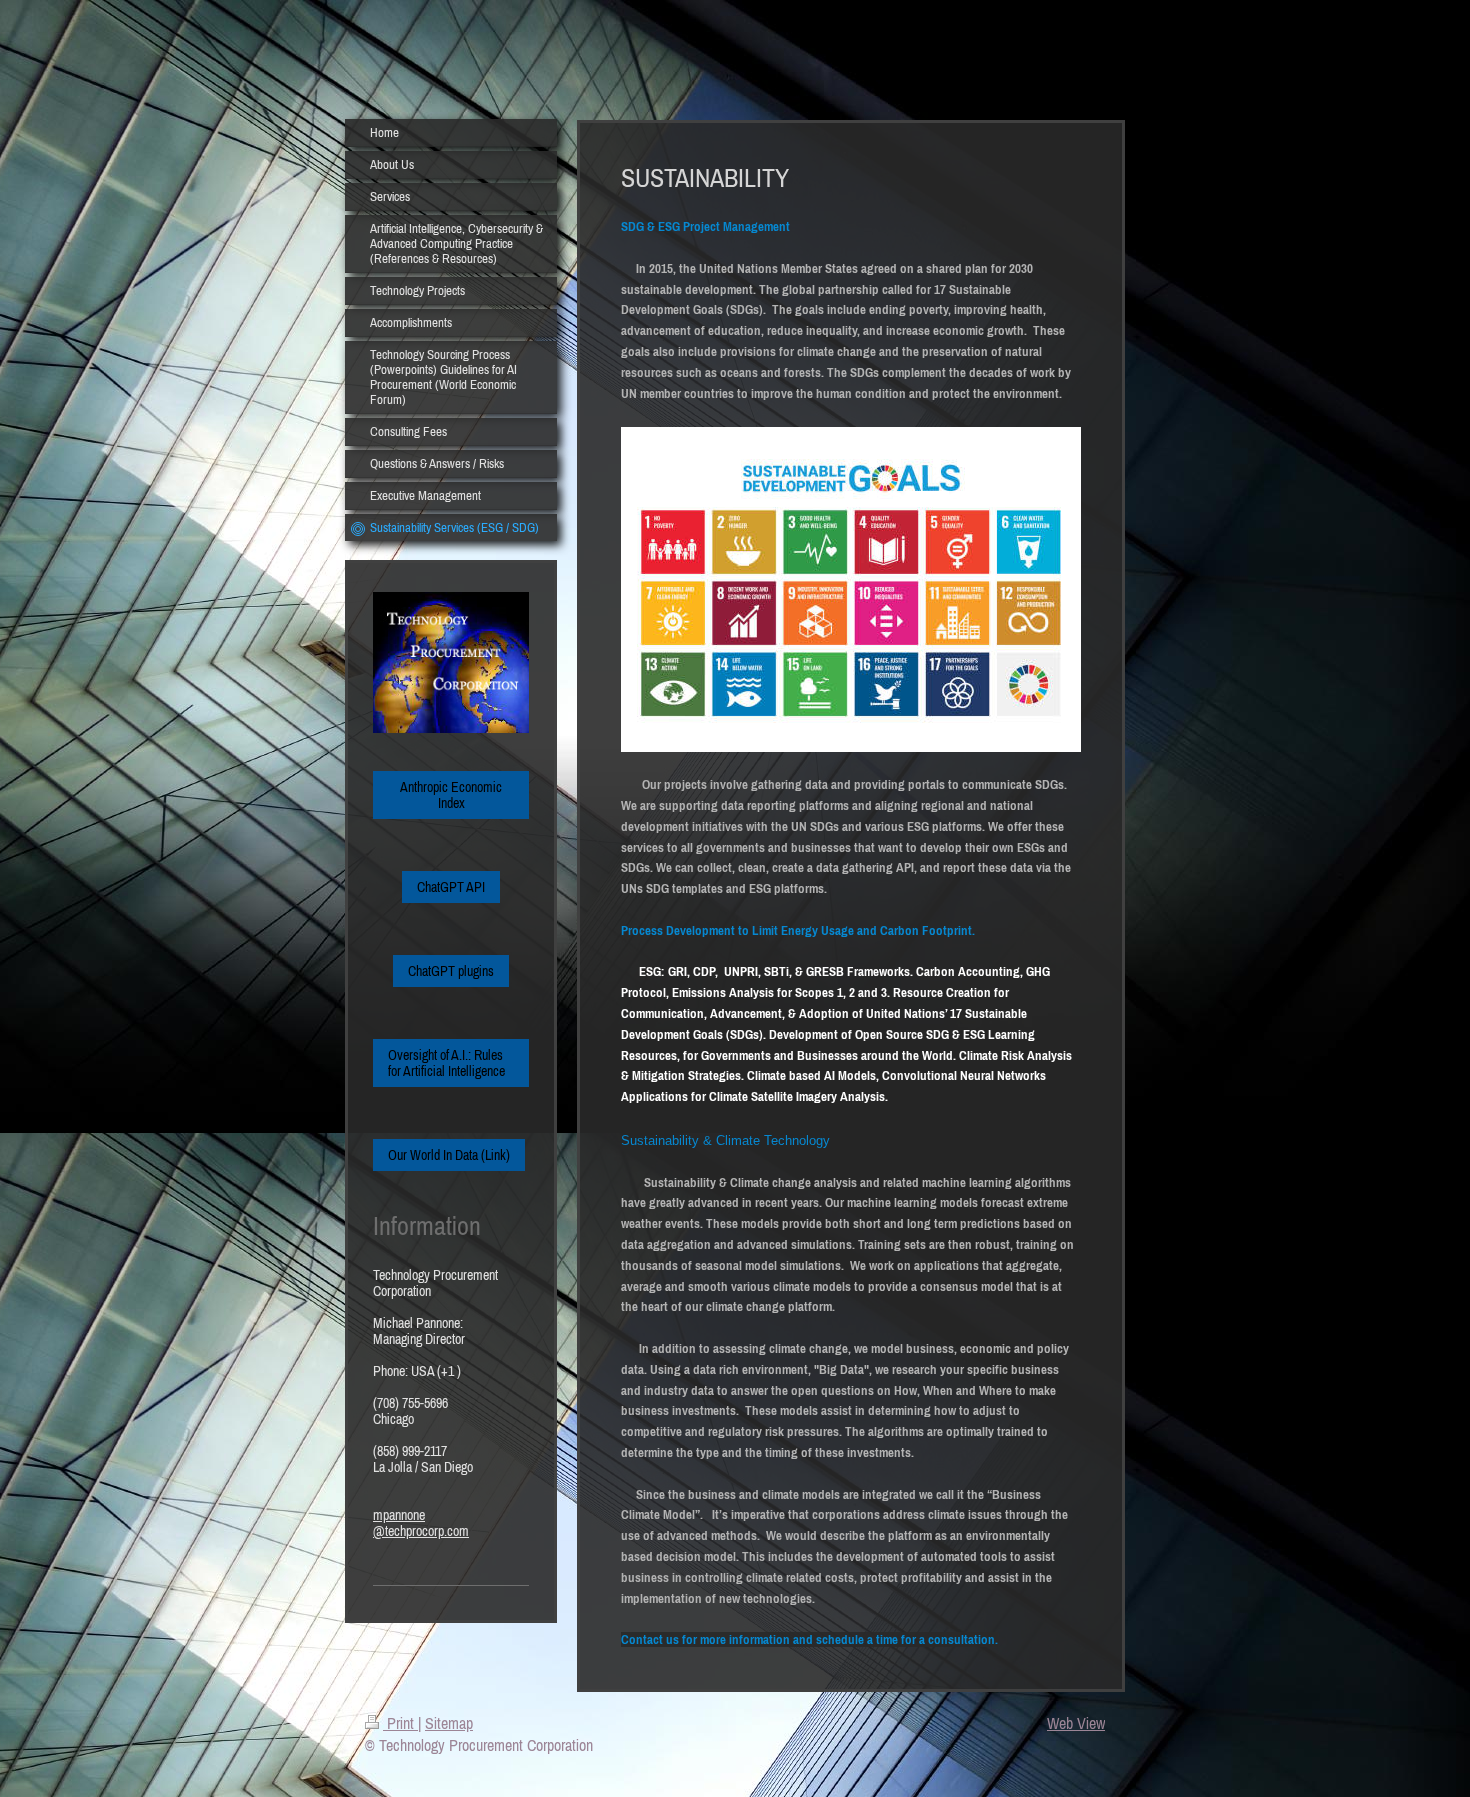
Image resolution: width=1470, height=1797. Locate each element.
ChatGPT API (451, 887)
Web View (1076, 1723)
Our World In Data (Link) (449, 1155)
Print (400, 1723)
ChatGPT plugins (451, 971)
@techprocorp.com (421, 1531)
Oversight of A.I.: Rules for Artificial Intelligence (446, 1063)
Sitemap (449, 1723)
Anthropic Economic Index (451, 795)
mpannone (399, 1515)
